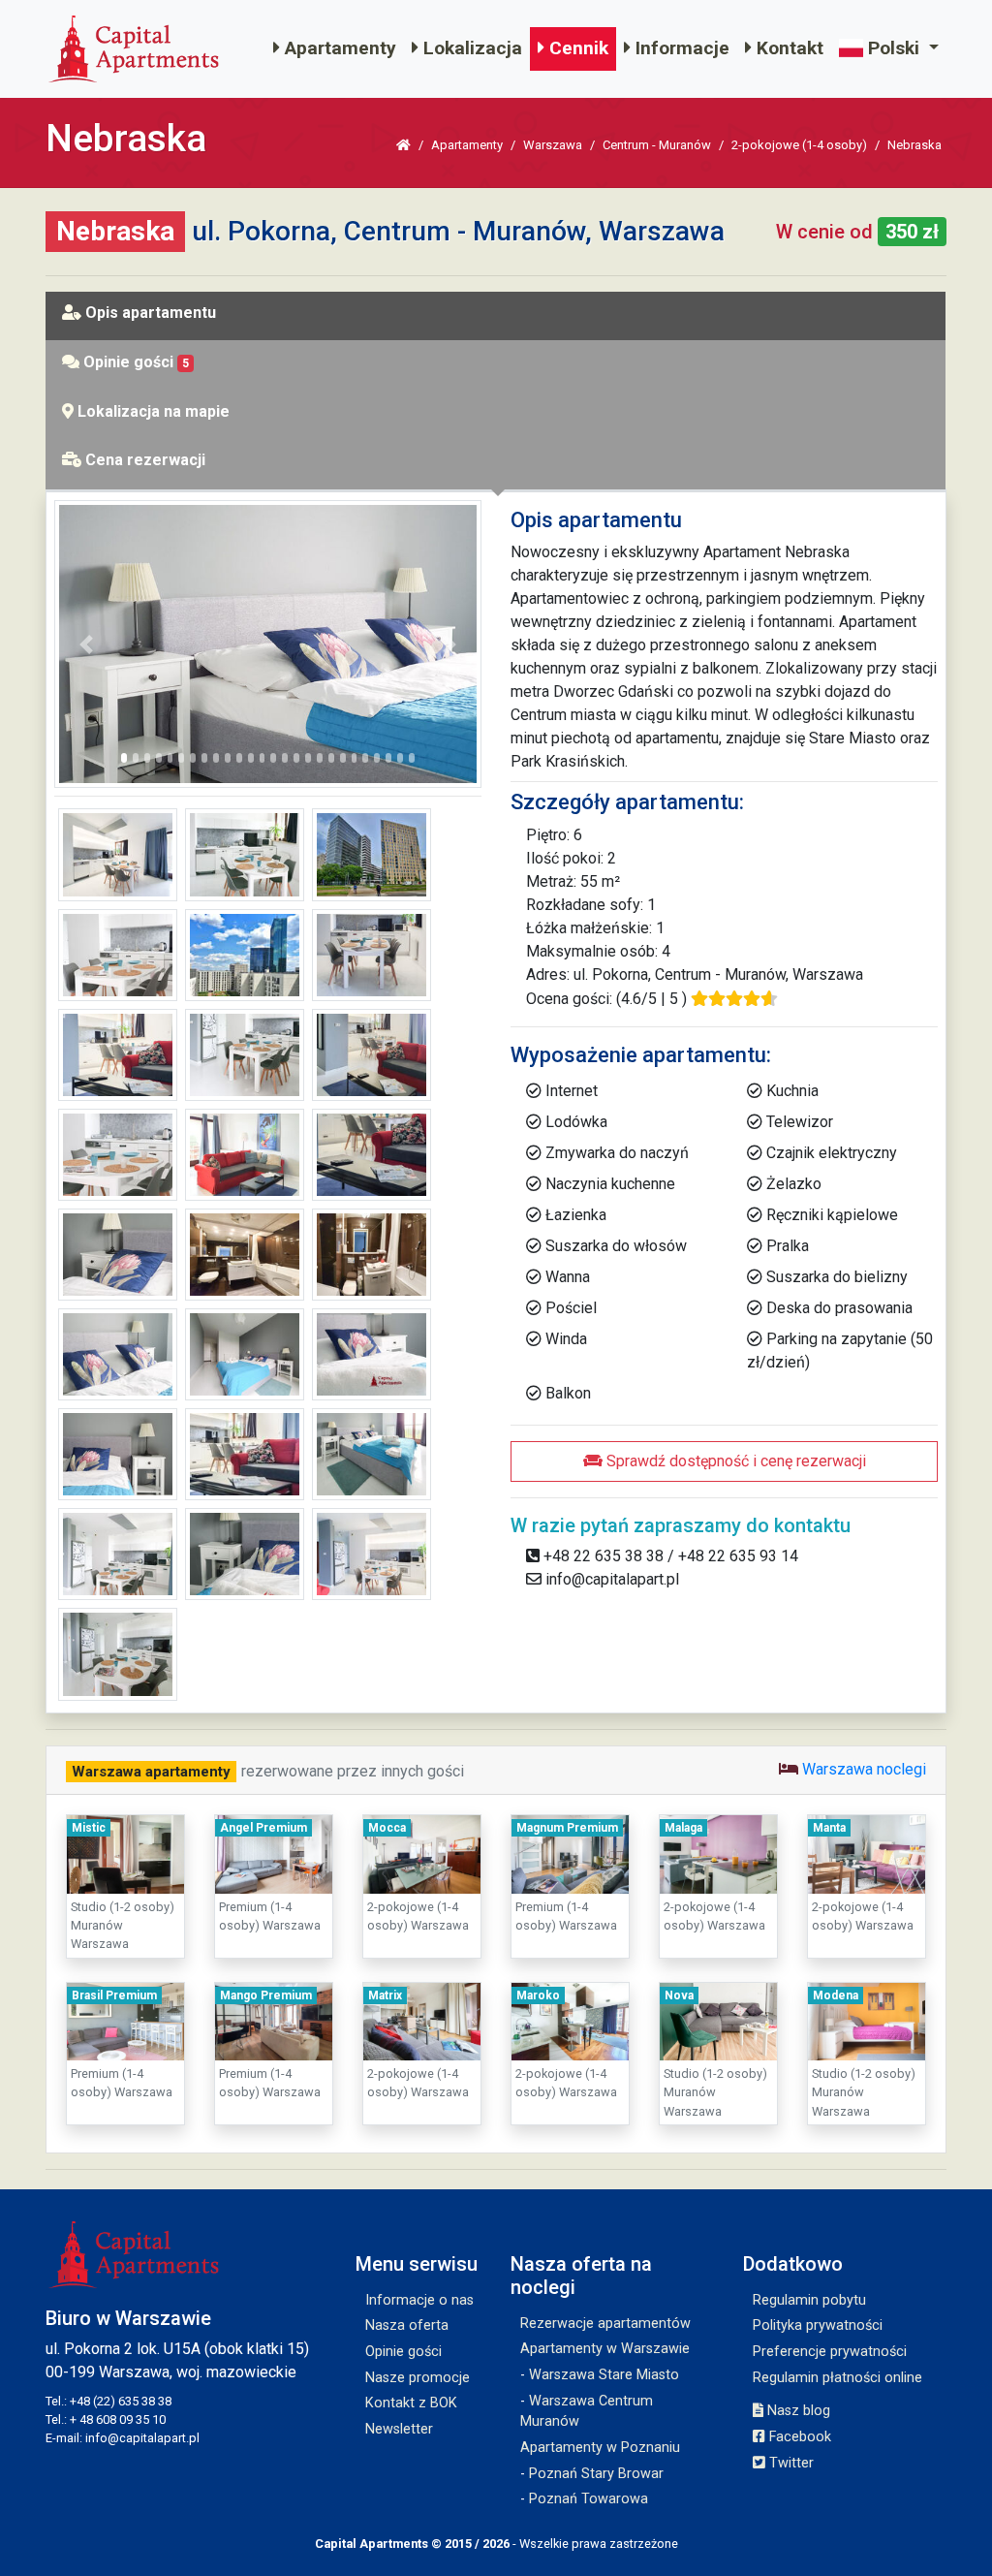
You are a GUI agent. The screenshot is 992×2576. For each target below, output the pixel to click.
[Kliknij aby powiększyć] (268, 643)
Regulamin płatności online (837, 2378)
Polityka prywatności (818, 2325)
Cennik (576, 48)
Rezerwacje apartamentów (605, 2324)
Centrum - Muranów (657, 145)
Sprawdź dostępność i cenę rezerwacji (734, 1461)
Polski (894, 48)
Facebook (798, 2437)
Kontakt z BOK (411, 2403)
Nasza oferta (407, 2325)
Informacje (680, 48)
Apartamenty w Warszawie (605, 2349)
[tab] (496, 317)
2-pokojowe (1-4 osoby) (799, 145)
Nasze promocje (418, 2378)
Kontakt (788, 48)
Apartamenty (338, 48)
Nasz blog (797, 2411)
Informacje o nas (419, 2300)
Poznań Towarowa (589, 2499)
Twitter (790, 2463)
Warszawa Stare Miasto (604, 2375)
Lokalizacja (470, 48)
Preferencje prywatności (830, 2352)
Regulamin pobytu (809, 2300)
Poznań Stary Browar (596, 2474)
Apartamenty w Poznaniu (600, 2448)
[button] (86, 644)
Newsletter (399, 2429)
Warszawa (553, 145)
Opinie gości (403, 2352)
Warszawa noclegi (864, 1769)
